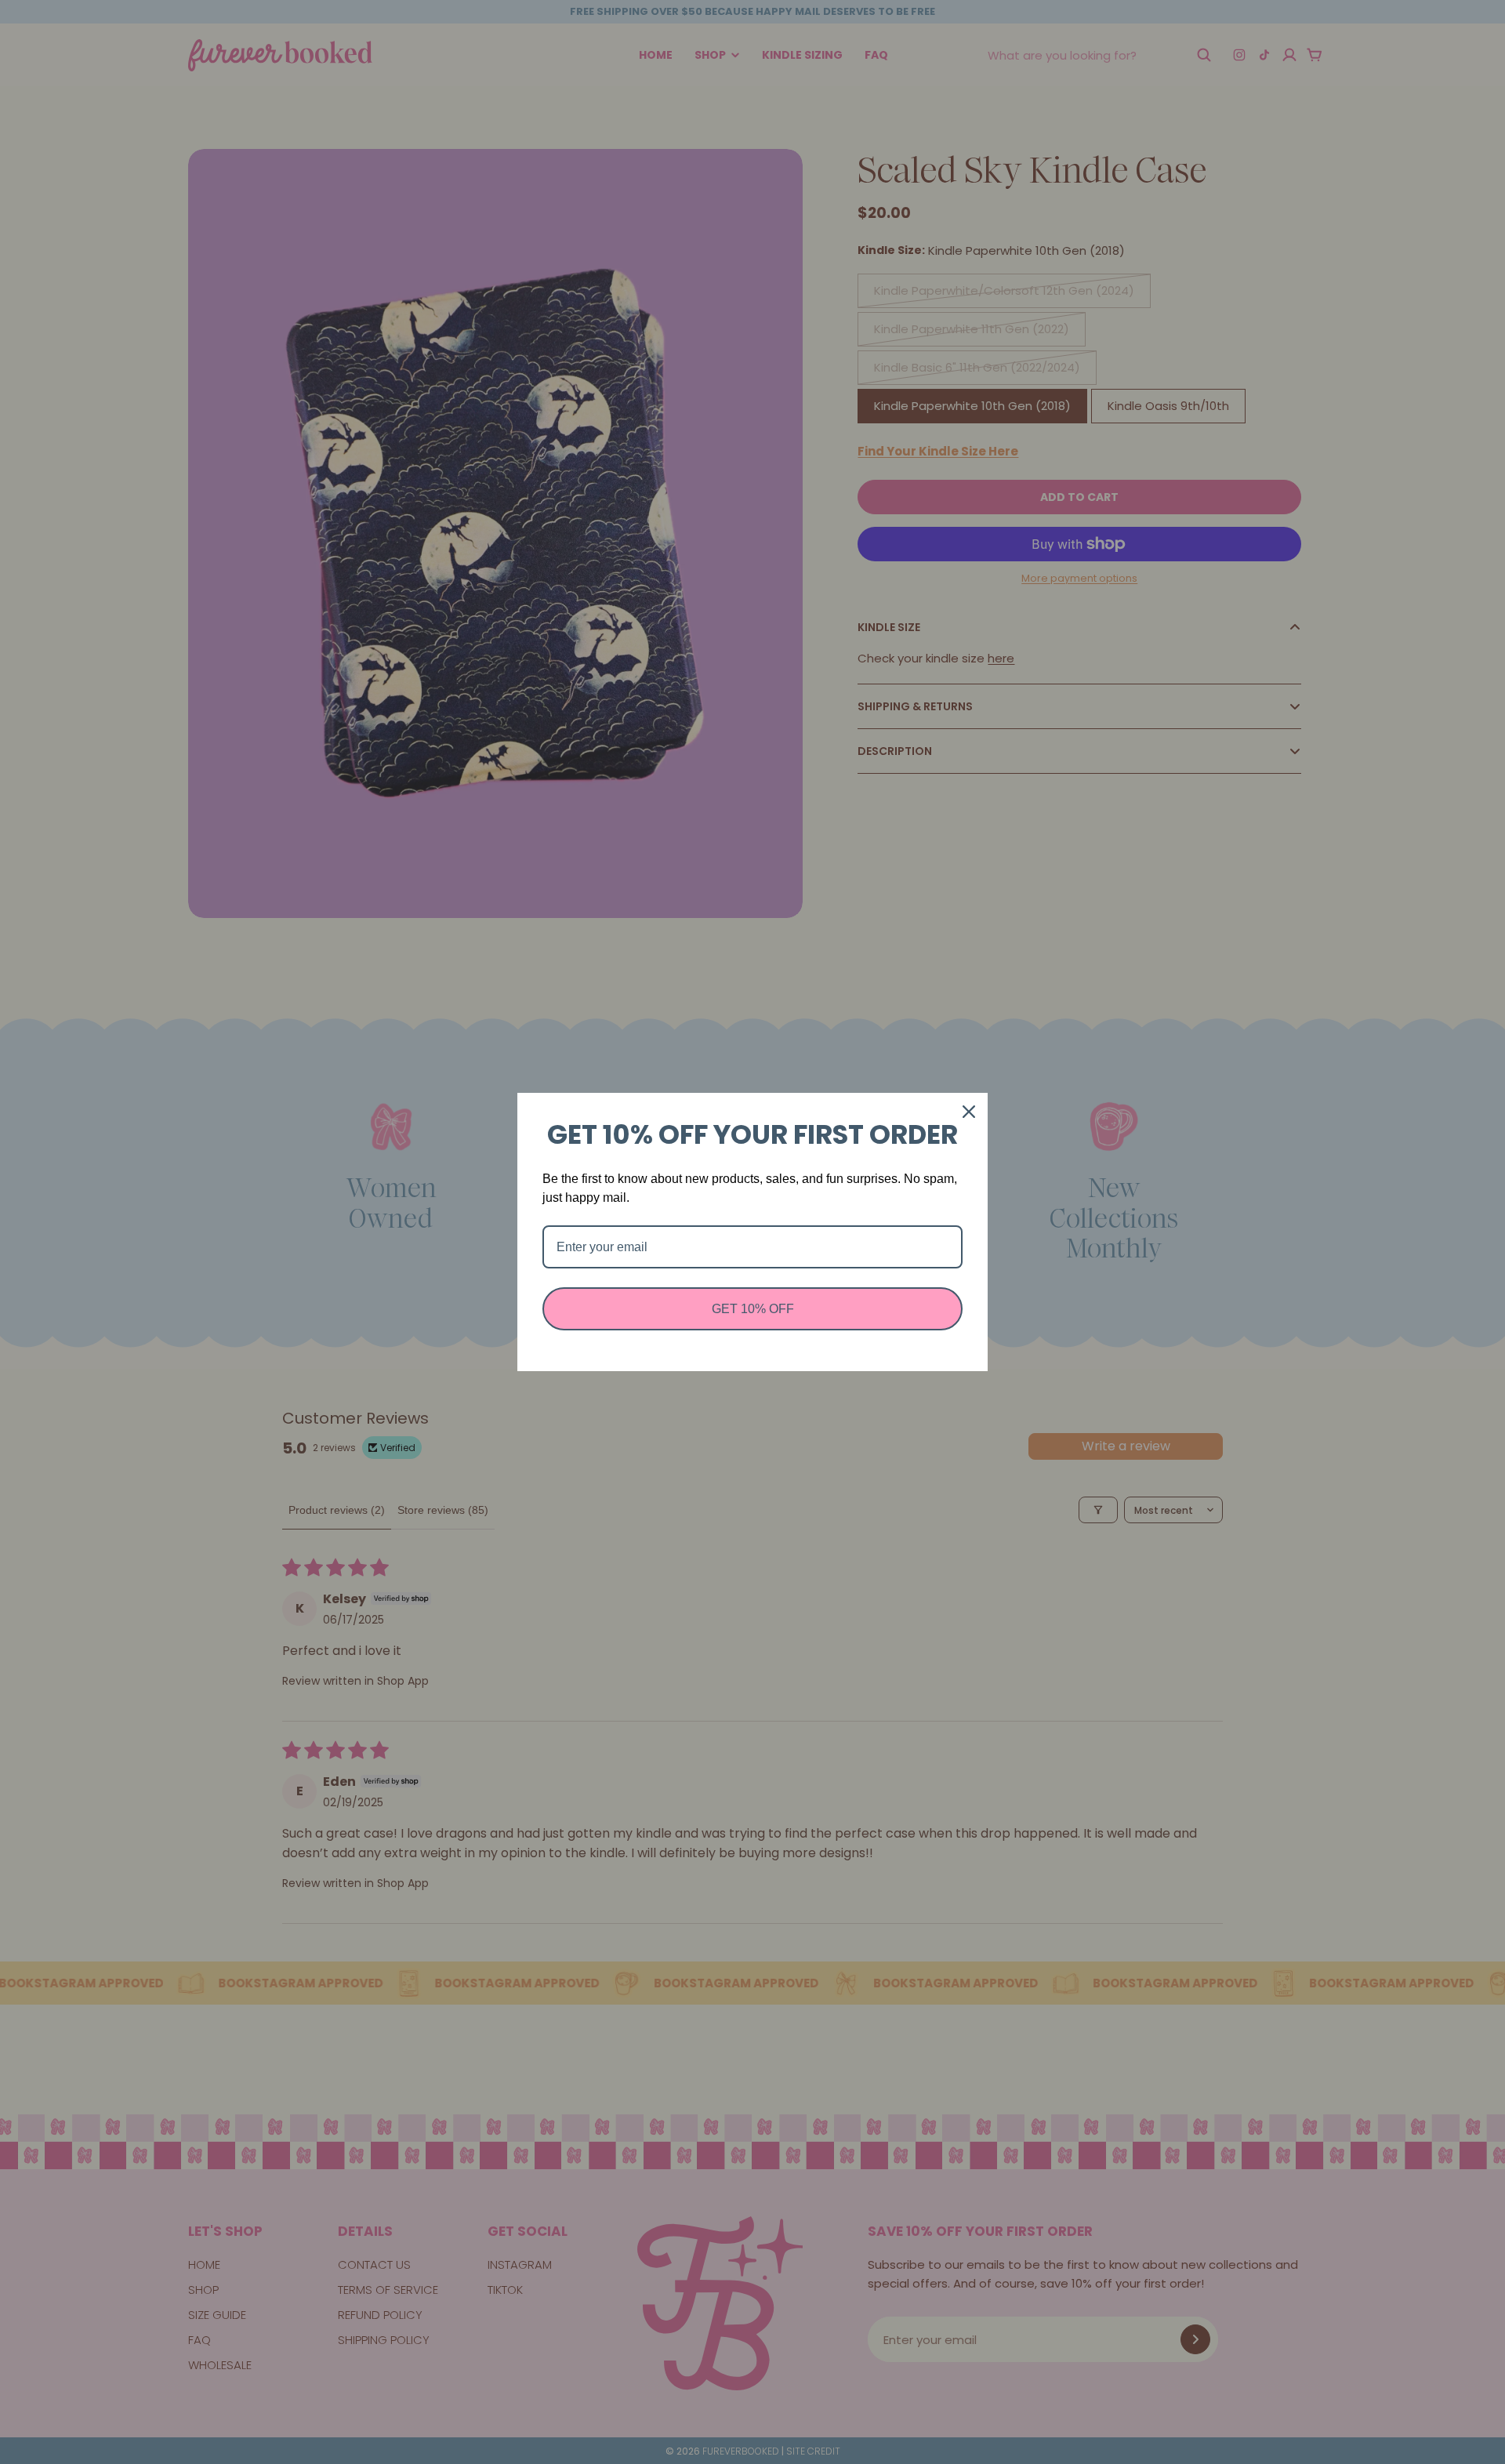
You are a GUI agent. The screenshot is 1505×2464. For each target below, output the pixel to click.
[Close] (969, 1112)
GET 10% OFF (753, 1309)
